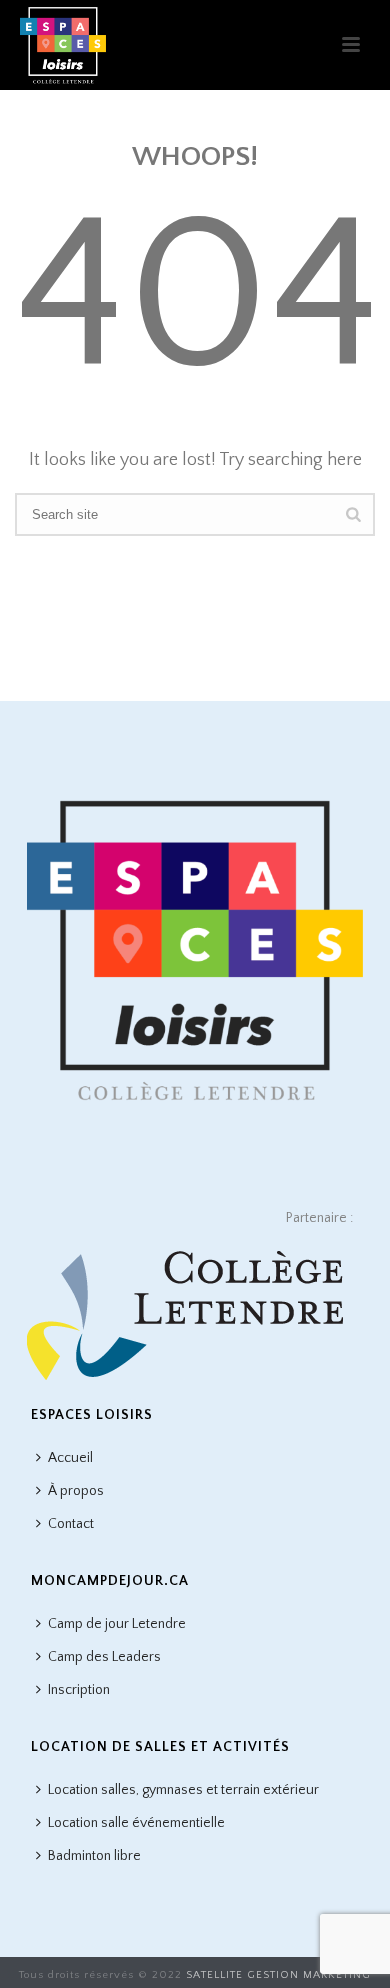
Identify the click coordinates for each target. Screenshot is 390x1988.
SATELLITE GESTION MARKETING (278, 1975)
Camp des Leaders (104, 1657)
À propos (76, 1491)
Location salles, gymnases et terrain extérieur (183, 1790)
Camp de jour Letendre (117, 1624)
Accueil (70, 1458)
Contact (71, 1524)
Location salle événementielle (136, 1823)
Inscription (79, 1690)
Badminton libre (94, 1856)
